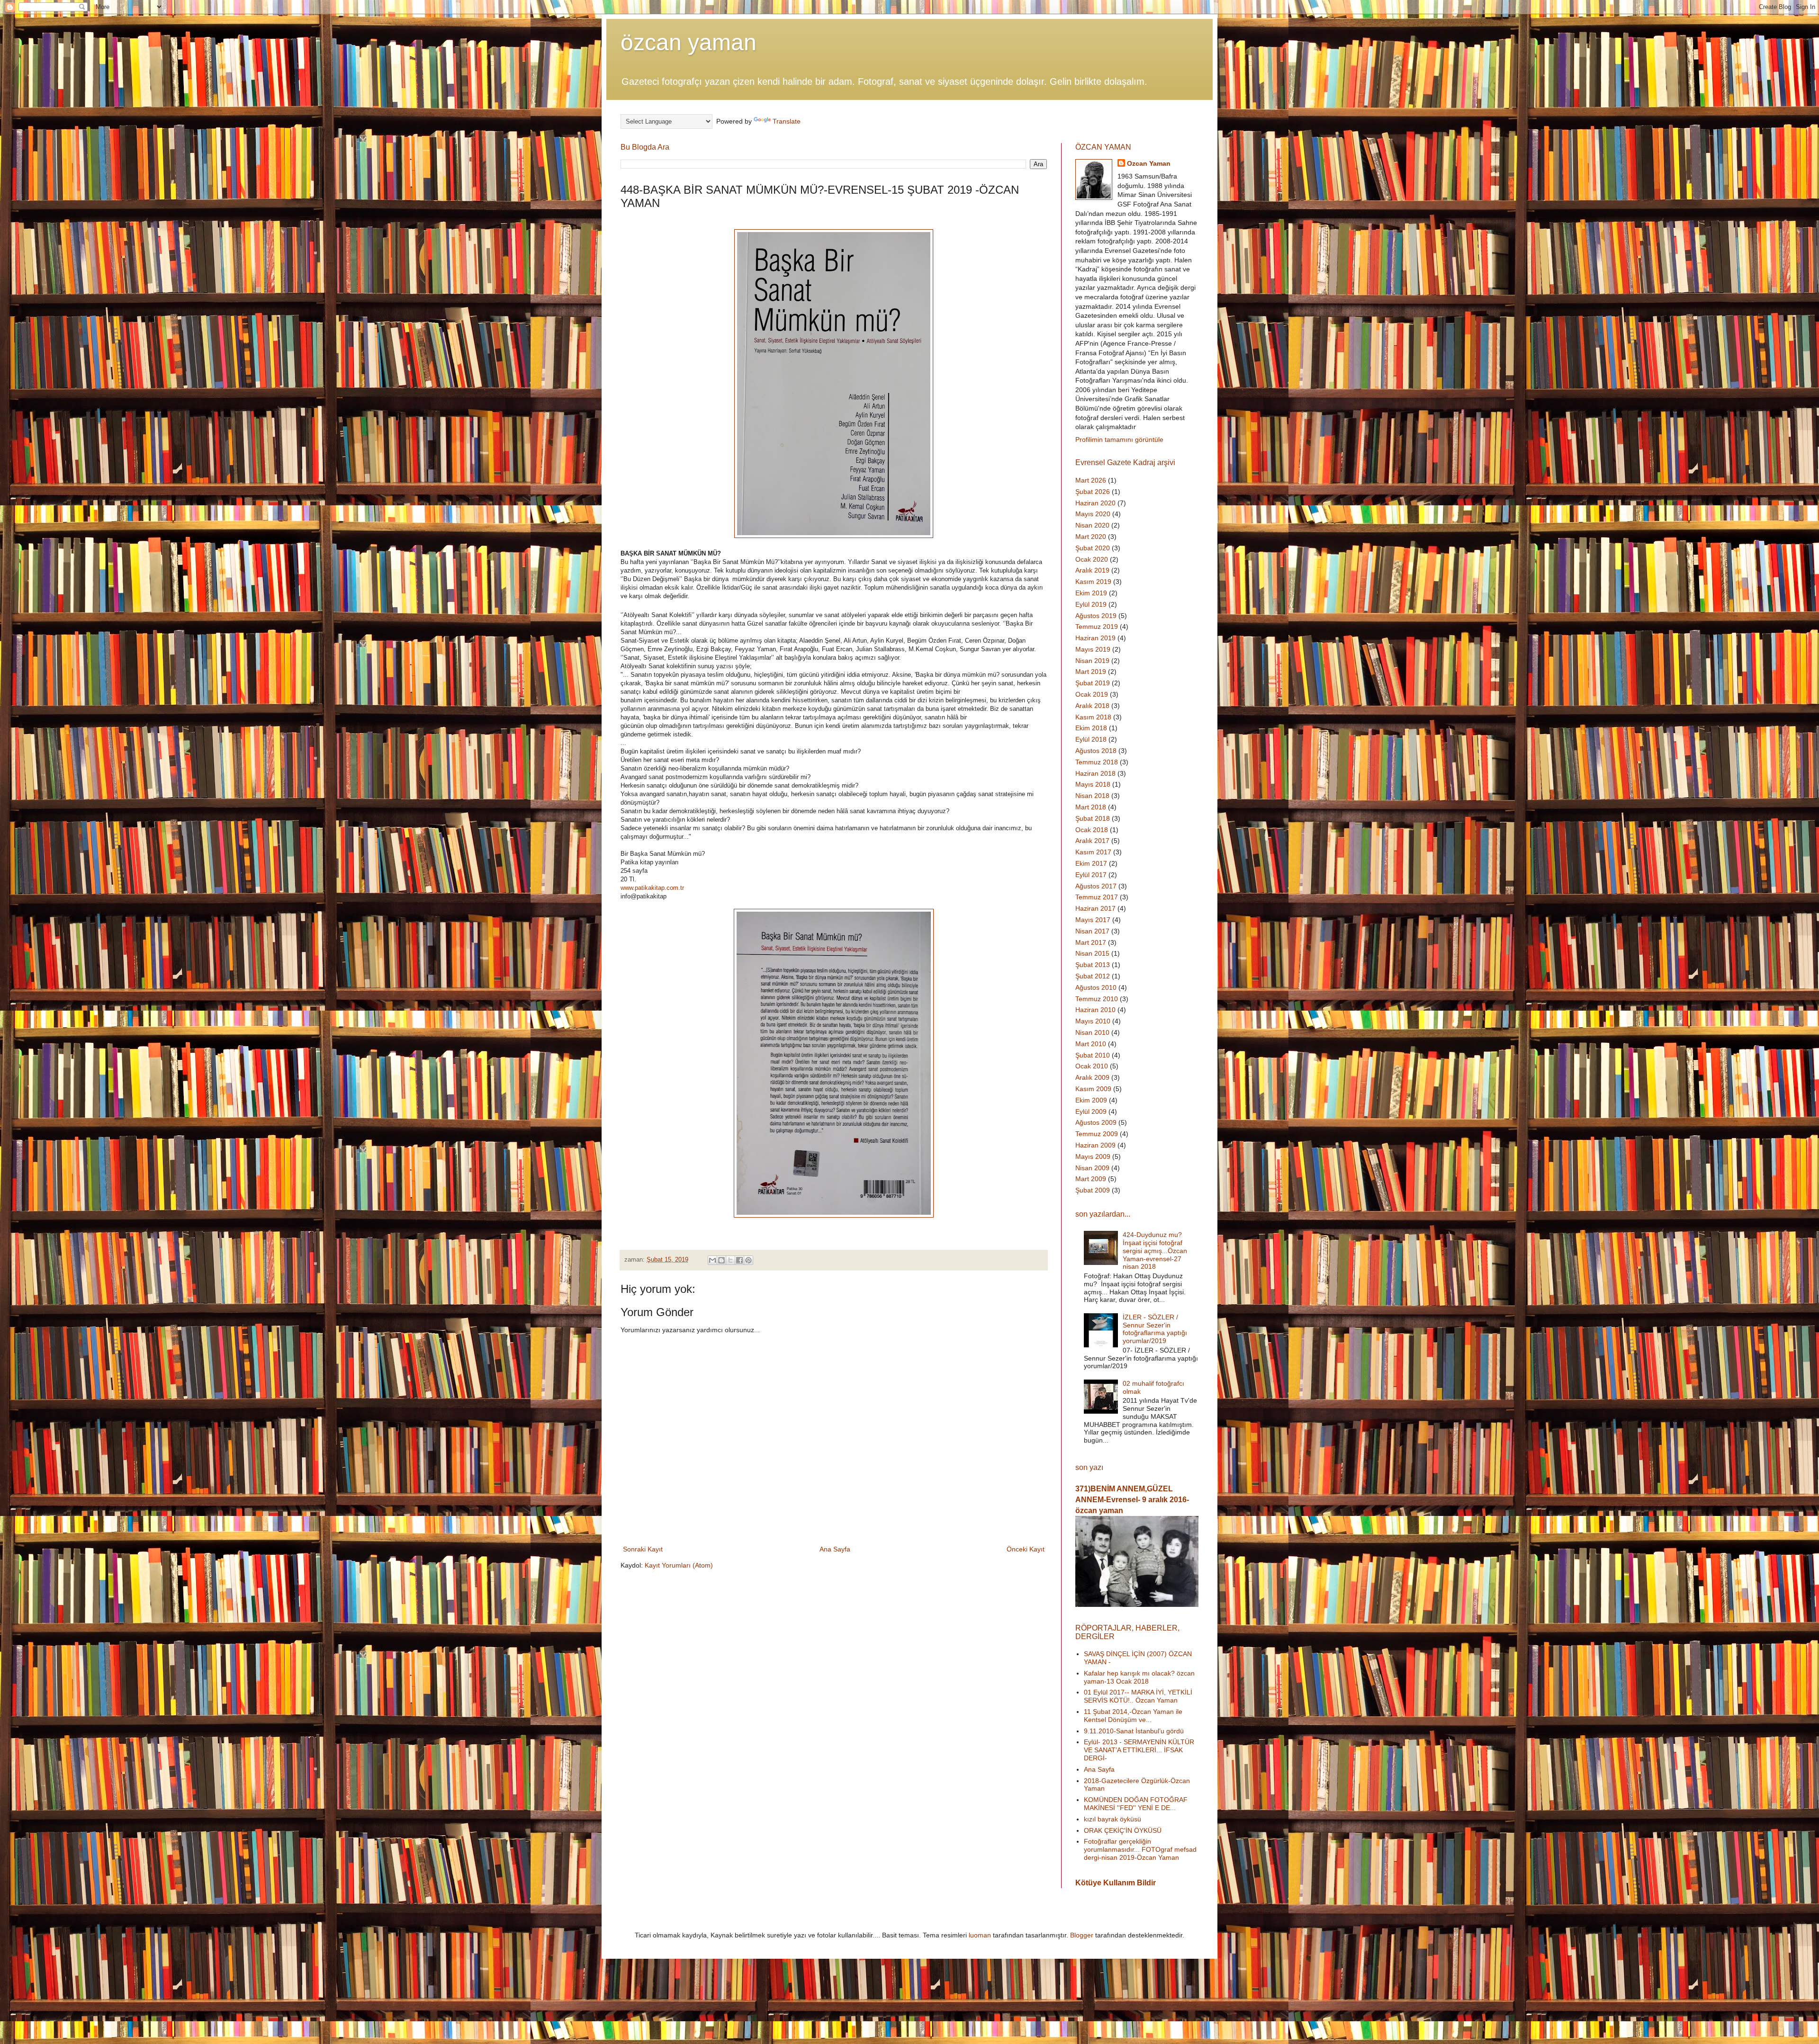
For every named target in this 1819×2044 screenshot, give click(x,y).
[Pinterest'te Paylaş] (748, 1260)
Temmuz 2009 (1097, 1134)
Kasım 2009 (1093, 1089)
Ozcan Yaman (1149, 163)
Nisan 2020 (1092, 525)
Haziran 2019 (1095, 638)
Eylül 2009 (1091, 1112)
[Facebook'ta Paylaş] (739, 1260)
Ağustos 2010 (1096, 987)
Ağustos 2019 (1096, 616)
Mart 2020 (1091, 537)
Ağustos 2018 (1096, 751)
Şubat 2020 (1093, 548)
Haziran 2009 (1095, 1145)
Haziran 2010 (1095, 1010)
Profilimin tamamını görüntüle (1119, 439)
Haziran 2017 (1095, 908)
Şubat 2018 (1093, 818)
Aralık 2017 (1092, 841)
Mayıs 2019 (1093, 649)
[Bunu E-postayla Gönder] (712, 1260)
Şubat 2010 (1093, 1055)
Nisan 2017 (1092, 931)
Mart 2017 (1091, 942)
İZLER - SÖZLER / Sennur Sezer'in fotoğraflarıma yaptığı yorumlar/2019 (1155, 1329)
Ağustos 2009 (1096, 1122)
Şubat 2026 (1093, 492)
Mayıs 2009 (1093, 1156)
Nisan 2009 (1092, 1168)
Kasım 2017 (1093, 852)
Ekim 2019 (1091, 593)
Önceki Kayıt (1026, 1549)
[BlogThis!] (721, 1260)
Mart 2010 (1091, 1044)
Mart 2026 (1091, 480)
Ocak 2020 (1092, 559)
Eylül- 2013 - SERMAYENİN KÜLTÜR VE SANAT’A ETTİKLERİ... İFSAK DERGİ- (1139, 1750)
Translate (787, 121)
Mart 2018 (1091, 807)
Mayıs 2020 (1093, 514)
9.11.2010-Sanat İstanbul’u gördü (1134, 1731)
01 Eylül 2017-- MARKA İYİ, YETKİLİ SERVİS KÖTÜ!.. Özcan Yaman (1138, 1696)
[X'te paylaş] (730, 1260)
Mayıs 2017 (1093, 920)
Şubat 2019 (1093, 683)
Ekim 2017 (1091, 863)
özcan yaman (689, 42)
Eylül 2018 (1091, 739)
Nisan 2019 (1092, 661)
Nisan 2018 (1092, 796)
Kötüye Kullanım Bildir (1116, 1883)
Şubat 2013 (1093, 965)
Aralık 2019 (1092, 570)
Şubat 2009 (1093, 1190)
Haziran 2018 (1095, 773)
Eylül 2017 (1091, 875)
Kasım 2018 (1093, 717)
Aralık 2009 (1092, 1077)
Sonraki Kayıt (643, 1549)
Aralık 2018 (1092, 706)
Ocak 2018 (1092, 830)
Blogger (1082, 1935)
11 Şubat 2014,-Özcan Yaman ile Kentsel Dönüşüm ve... (1133, 1716)
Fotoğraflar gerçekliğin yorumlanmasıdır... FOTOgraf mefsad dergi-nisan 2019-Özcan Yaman (1140, 1849)
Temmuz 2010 (1097, 999)
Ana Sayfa (835, 1549)
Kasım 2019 (1093, 582)
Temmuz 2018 (1097, 762)
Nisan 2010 (1092, 1032)
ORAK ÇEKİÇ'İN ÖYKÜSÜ (1123, 1830)
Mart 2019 (1091, 672)
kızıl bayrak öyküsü (1112, 1819)
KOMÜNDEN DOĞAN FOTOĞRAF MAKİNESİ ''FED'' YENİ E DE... (1136, 1804)
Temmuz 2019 (1097, 627)
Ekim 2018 (1091, 728)
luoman (980, 1935)
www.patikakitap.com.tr (652, 888)
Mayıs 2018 (1093, 784)
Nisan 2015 (1092, 953)
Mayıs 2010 (1093, 1021)
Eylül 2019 (1091, 604)
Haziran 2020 (1095, 503)
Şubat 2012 (1093, 976)
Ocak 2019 (1092, 694)
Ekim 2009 (1091, 1100)
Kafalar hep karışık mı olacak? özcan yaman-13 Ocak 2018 (1139, 1677)
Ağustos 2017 (1096, 886)
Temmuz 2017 (1097, 897)
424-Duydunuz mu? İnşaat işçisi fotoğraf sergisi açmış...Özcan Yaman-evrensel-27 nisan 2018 (1155, 1251)
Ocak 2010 (1092, 1066)
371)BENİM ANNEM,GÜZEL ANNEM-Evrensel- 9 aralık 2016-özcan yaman (1132, 1499)
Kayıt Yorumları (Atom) (679, 1565)
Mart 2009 (1091, 1179)
